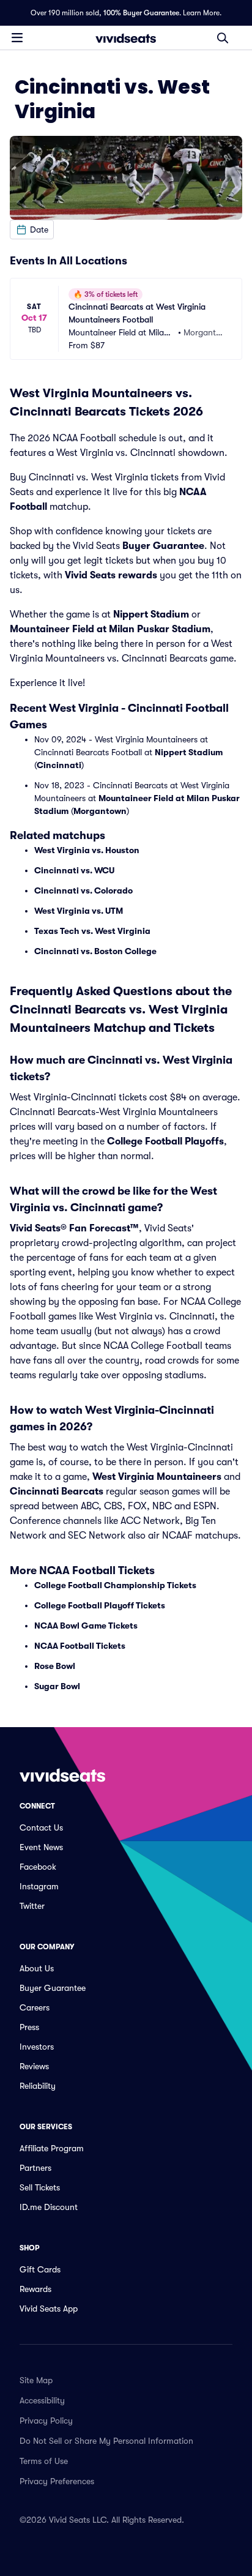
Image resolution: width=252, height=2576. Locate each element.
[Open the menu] (17, 37)
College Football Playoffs (165, 1141)
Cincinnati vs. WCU (74, 870)
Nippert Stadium (151, 614)
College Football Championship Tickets (115, 1585)
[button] (32, 230)
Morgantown (100, 811)
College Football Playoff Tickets (100, 1605)
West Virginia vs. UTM (79, 911)
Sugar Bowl (57, 1686)
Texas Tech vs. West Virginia (92, 931)
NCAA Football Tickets (80, 1646)
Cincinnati (59, 765)
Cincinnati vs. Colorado (83, 890)
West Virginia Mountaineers (157, 1477)
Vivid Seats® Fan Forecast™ (74, 1228)
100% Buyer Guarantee (141, 13)
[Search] (223, 38)
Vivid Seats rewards (111, 575)
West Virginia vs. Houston (87, 850)
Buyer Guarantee (163, 546)
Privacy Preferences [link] (57, 2481)
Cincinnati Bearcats (57, 1491)
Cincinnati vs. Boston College (95, 951)
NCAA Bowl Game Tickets (86, 1626)
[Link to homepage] (126, 38)
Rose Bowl (55, 1666)
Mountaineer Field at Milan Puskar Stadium (110, 629)
